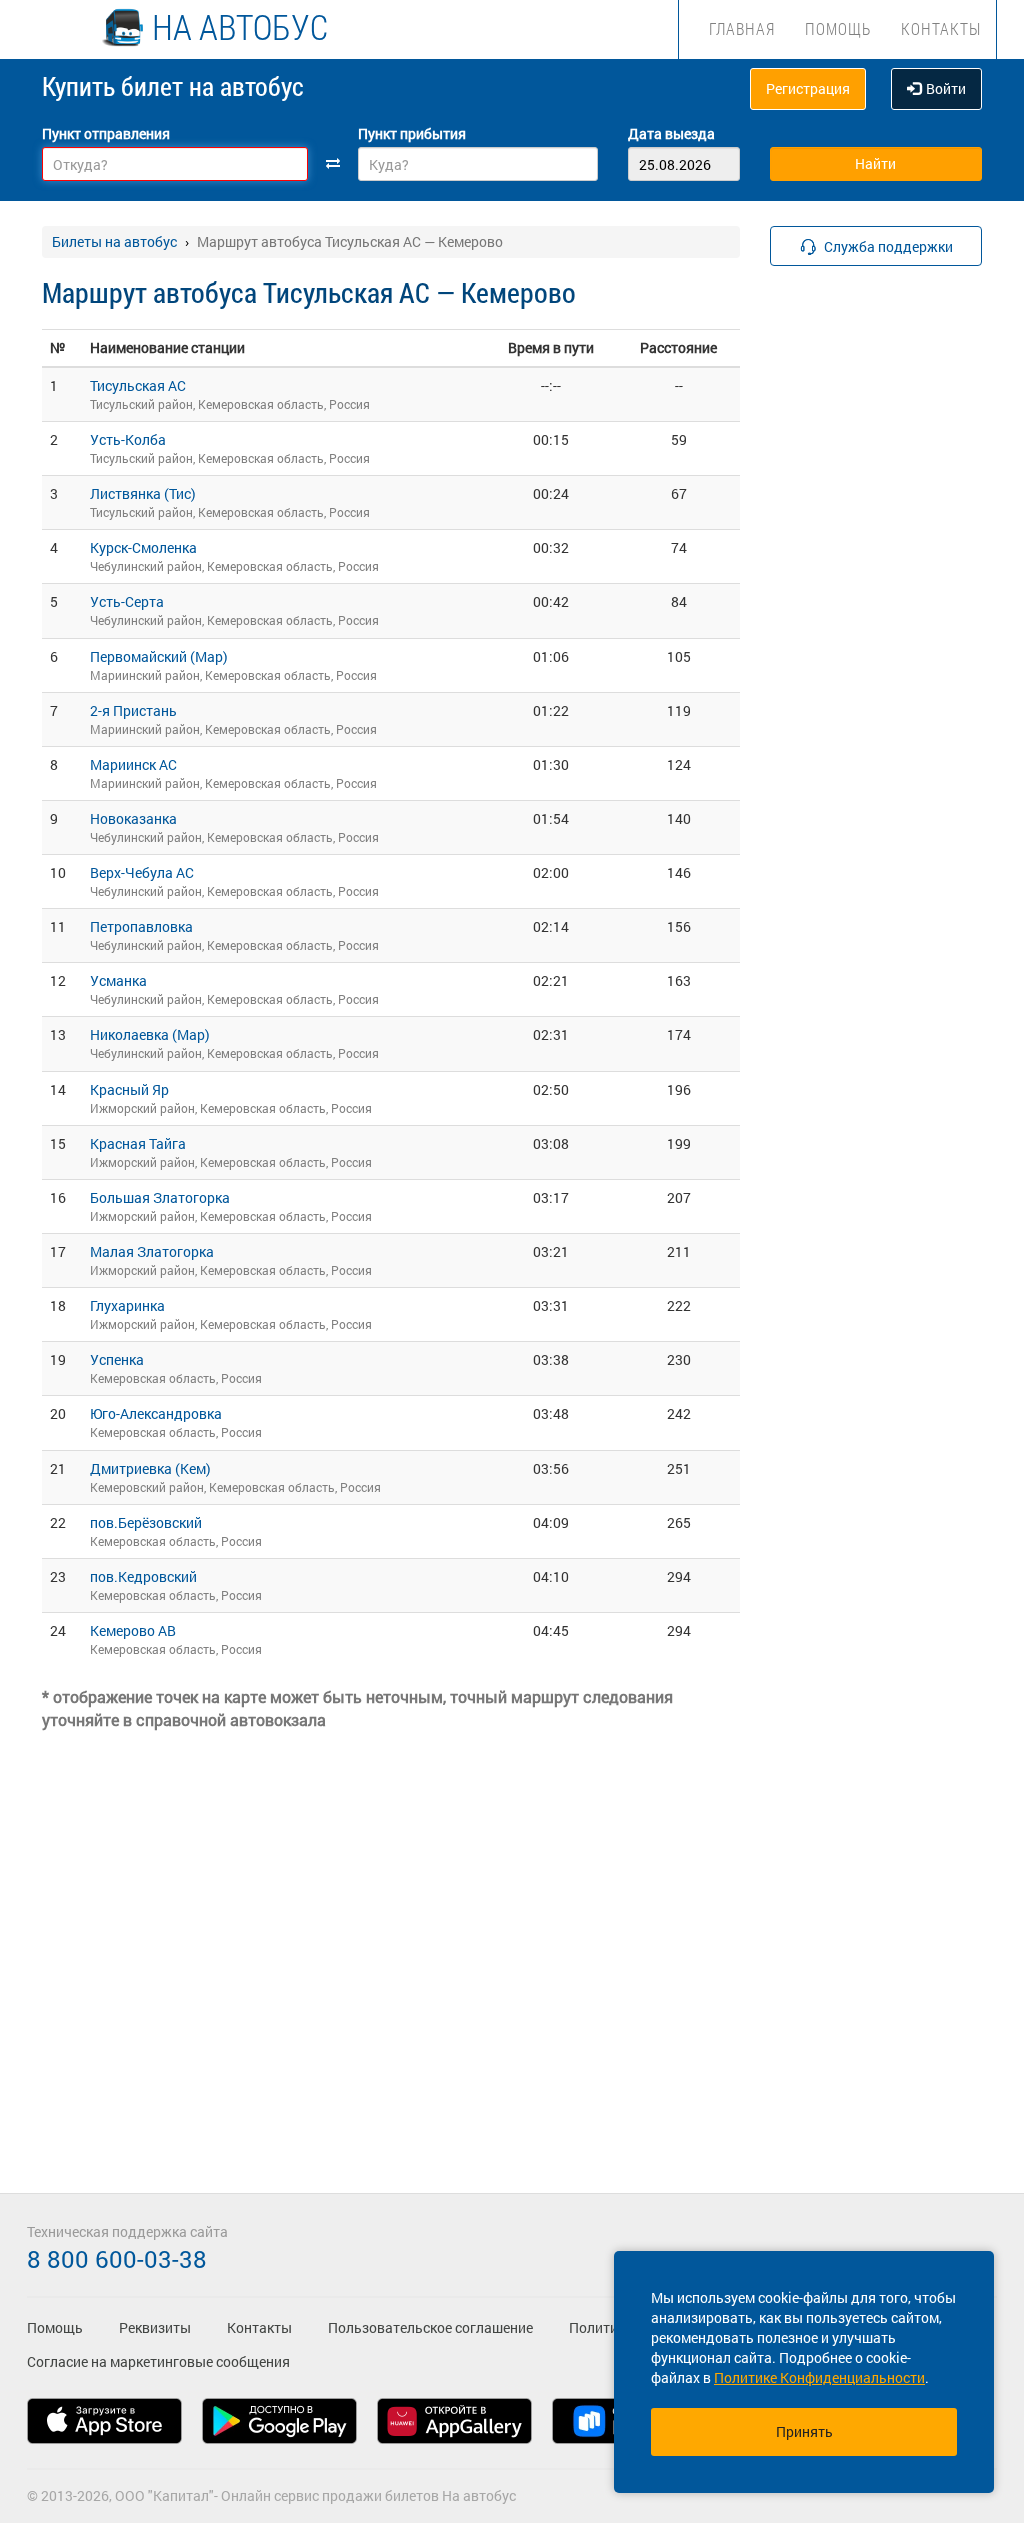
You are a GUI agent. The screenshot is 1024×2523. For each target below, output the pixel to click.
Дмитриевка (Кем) (150, 1468)
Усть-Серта (127, 601)
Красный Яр (129, 1089)
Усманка (118, 980)
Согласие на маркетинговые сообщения (158, 2361)
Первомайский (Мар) (159, 656)
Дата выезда (671, 133)
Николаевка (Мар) (150, 1034)
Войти (946, 88)
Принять (804, 2431)
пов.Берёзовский (146, 1522)
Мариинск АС (133, 764)
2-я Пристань (133, 710)
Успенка (117, 1359)
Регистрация (808, 88)
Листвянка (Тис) (143, 493)
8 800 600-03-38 (117, 2259)
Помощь (838, 28)
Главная (742, 28)
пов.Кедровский (143, 1576)
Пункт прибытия (412, 133)
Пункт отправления (106, 133)
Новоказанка (133, 818)
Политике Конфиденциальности (819, 2377)
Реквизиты (155, 2327)
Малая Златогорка (152, 1251)
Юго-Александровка (156, 1413)
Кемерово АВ (133, 1630)
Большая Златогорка (160, 1197)
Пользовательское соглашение (430, 2327)
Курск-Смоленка (143, 547)
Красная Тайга (138, 1143)
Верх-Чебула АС (142, 872)
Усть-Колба (128, 439)
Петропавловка (141, 926)
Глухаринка (127, 1305)
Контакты (941, 28)
